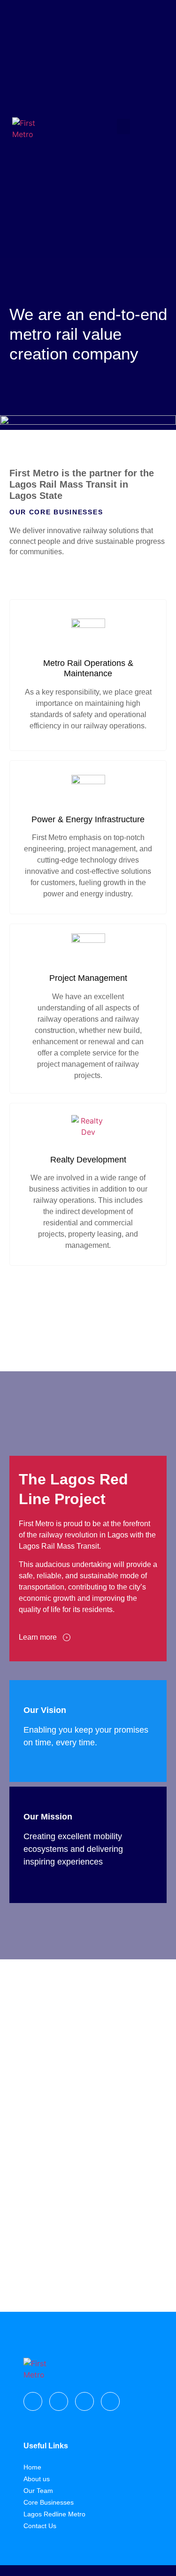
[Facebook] (33, 2401)
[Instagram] (59, 2401)
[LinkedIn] (110, 2401)
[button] (123, 126)
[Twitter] (84, 2401)
